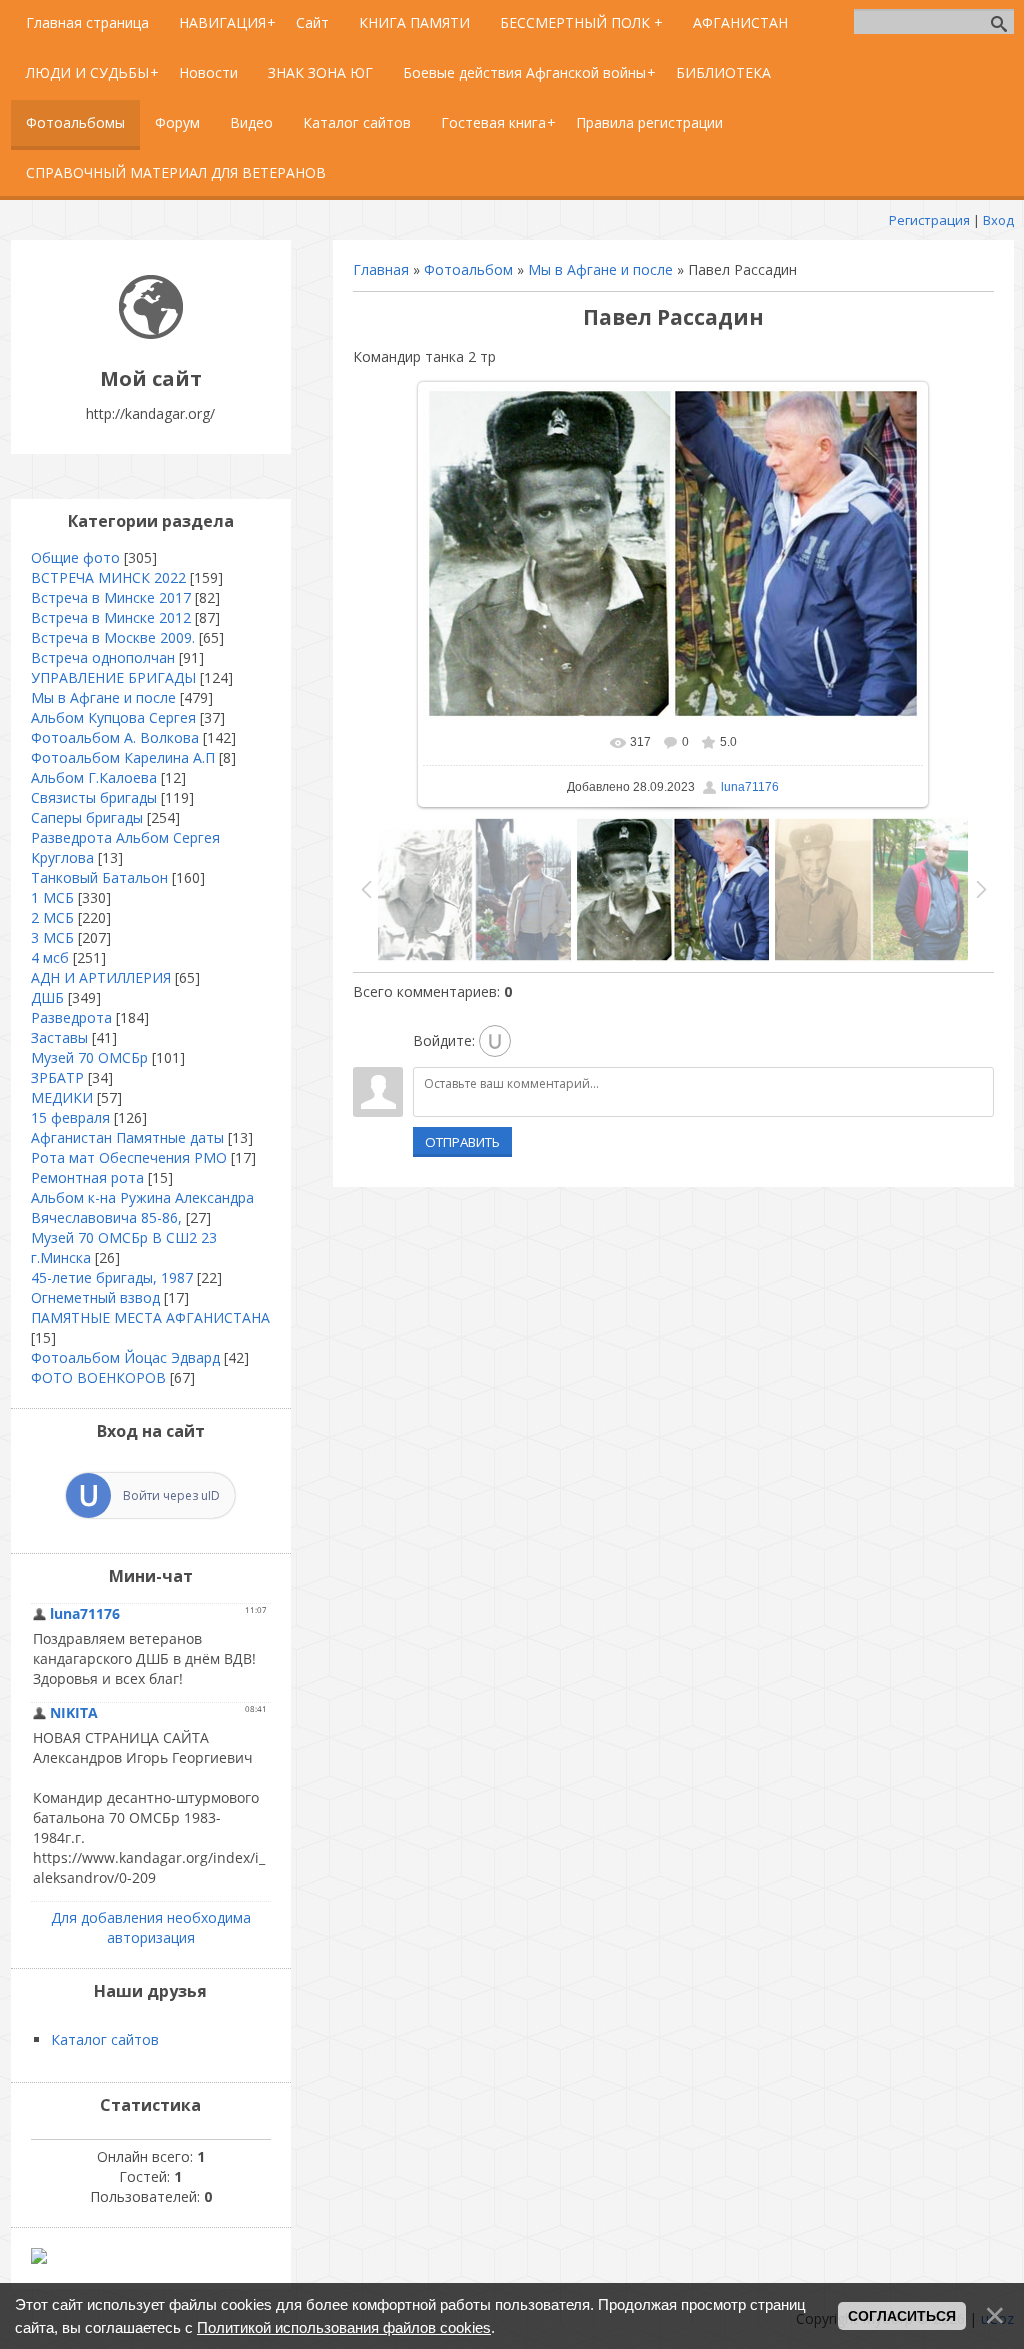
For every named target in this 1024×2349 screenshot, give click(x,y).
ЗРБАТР (57, 1077)
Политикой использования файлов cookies (344, 2327)
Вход (998, 220)
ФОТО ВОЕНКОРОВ (98, 1377)
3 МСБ (52, 937)
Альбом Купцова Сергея (113, 717)
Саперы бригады (87, 817)
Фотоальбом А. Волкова (115, 737)
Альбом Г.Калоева (94, 777)
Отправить (462, 1142)
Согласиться (902, 2316)
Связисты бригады (94, 797)
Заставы (59, 1037)
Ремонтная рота (87, 1177)
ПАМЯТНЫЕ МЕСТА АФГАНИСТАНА (150, 1317)
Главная (381, 269)
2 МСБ (52, 917)
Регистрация (929, 220)
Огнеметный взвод (95, 1297)
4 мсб (50, 957)
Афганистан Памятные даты (127, 1137)
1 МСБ (52, 897)
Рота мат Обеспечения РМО (129, 1157)
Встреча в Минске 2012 (111, 617)
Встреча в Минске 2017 (111, 597)
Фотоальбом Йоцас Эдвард (125, 1357)
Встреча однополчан (103, 657)
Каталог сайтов (105, 2039)
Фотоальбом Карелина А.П (123, 757)
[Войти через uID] (495, 1041)
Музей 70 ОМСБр (89, 1057)
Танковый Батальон (99, 877)
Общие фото (75, 557)
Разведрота (71, 1017)
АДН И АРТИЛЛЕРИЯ (101, 977)
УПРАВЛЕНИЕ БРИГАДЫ (113, 677)
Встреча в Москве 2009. (113, 637)
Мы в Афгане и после (600, 269)
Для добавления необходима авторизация (151, 1927)
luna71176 (750, 787)
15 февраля (70, 1117)
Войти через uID (171, 1495)
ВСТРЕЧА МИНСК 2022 (108, 577)
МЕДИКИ (62, 1097)
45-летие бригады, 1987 (112, 1277)
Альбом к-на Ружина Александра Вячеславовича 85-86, (142, 1207)
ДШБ (47, 997)
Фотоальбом (468, 269)
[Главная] (151, 333)
